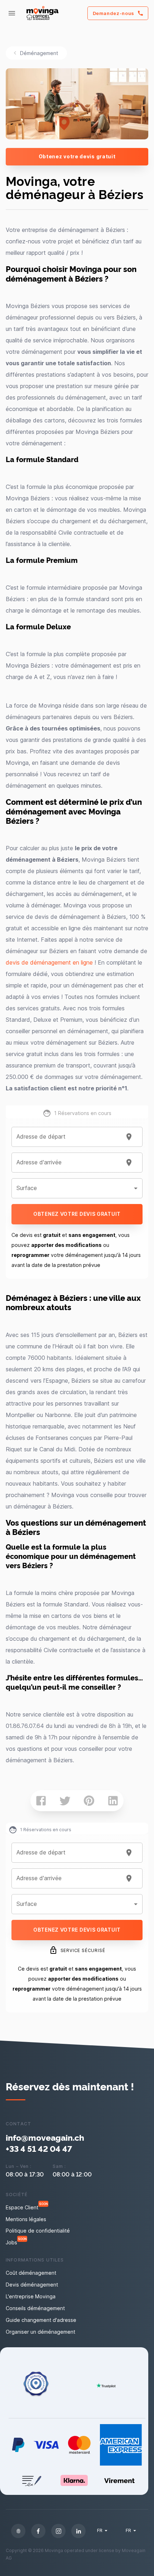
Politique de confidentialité (38, 2231)
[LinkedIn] (78, 2531)
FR (100, 2530)
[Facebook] (38, 2531)
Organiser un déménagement (40, 2332)
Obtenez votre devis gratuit (77, 156)
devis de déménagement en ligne (49, 962)
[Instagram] (58, 2531)
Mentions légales (26, 2219)
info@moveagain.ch (45, 2137)
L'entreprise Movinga (31, 2296)
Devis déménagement (32, 2285)
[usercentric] (18, 2531)
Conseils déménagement (35, 2308)
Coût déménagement (31, 2273)
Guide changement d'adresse (41, 2320)
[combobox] (68, 1137)
